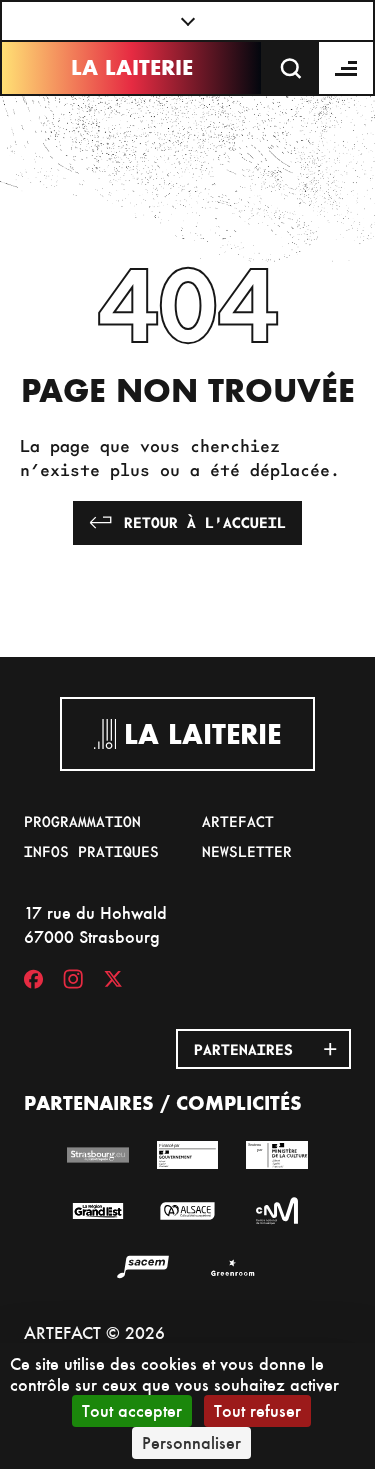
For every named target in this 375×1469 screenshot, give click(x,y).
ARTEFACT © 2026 (94, 1332)
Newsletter (247, 851)
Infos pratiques (91, 851)
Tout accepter (132, 1410)
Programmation (82, 821)
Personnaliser (191, 1442)
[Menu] (347, 68)
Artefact (238, 821)
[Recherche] (291, 68)
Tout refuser (257, 1410)
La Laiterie (132, 67)
